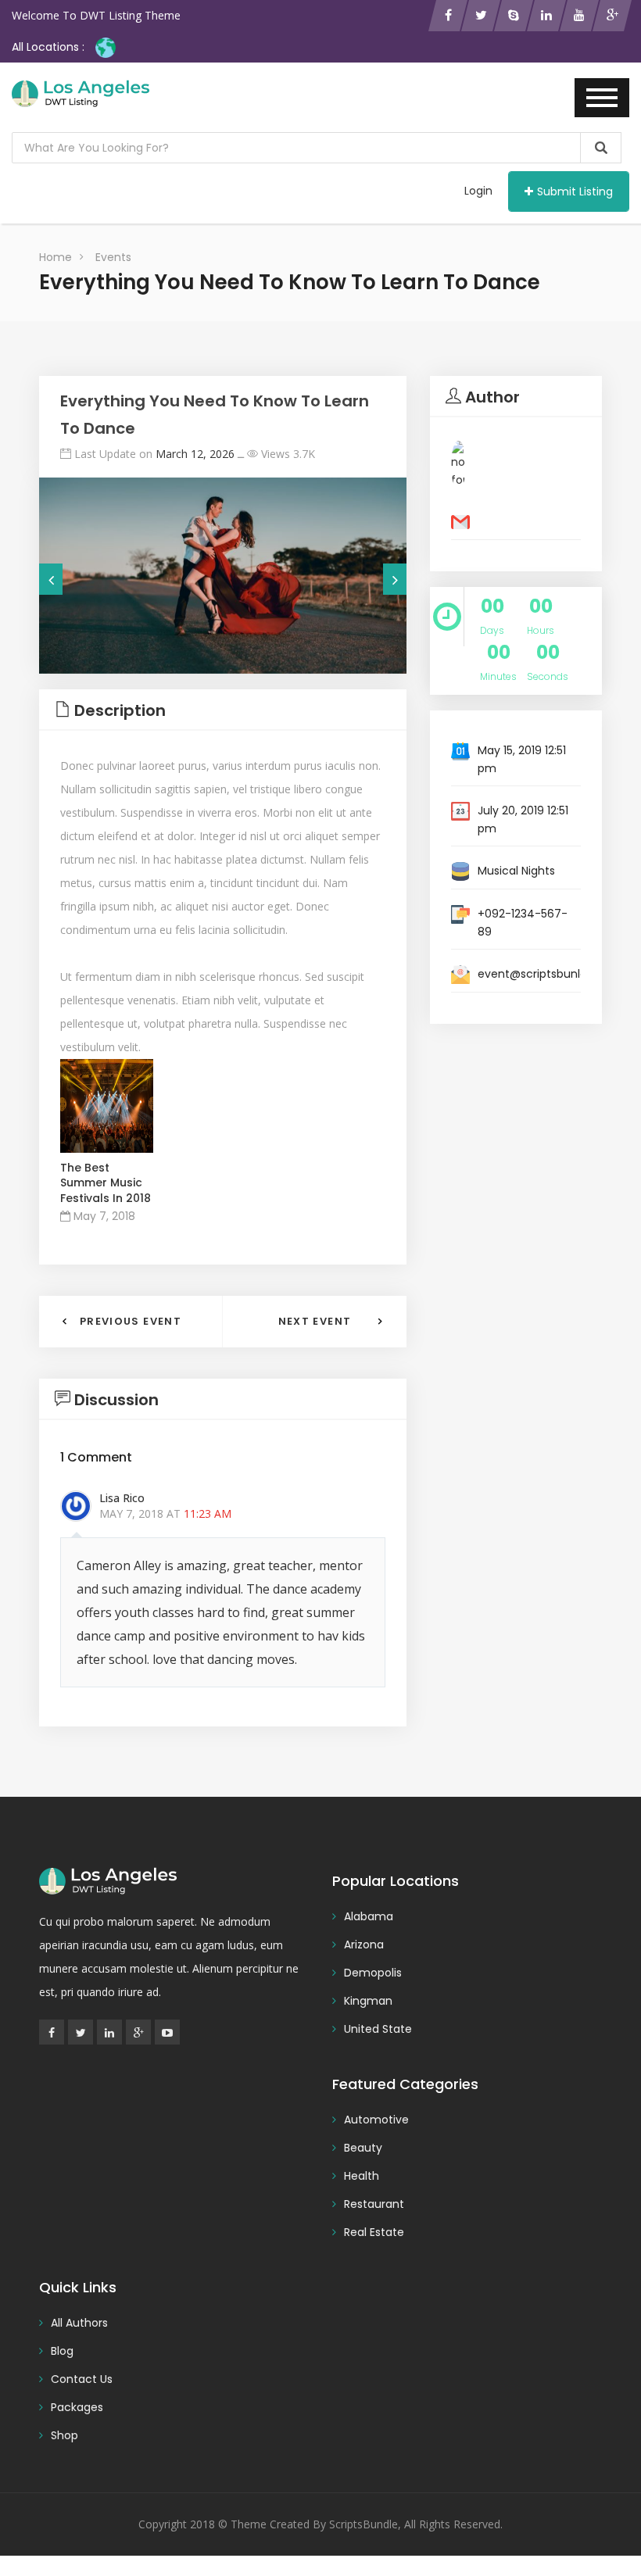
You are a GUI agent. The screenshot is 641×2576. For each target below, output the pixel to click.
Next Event (315, 1321)
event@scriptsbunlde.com (550, 974)
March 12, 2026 (195, 454)
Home (56, 257)
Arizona (364, 1945)
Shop (64, 2435)
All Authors (79, 2323)
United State (378, 2029)
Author (492, 397)
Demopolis (373, 1973)
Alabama (369, 1916)
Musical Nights (516, 871)
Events (113, 257)
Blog (62, 2351)
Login (478, 191)
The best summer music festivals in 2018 (106, 1183)
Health (362, 2176)
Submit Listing (575, 191)
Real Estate (374, 2232)
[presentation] (51, 579)
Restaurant (374, 2204)
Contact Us (82, 2379)
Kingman (368, 2001)
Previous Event (131, 1321)
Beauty (363, 2148)
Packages (77, 2407)
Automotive (376, 2120)
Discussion (116, 1400)
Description (120, 710)
